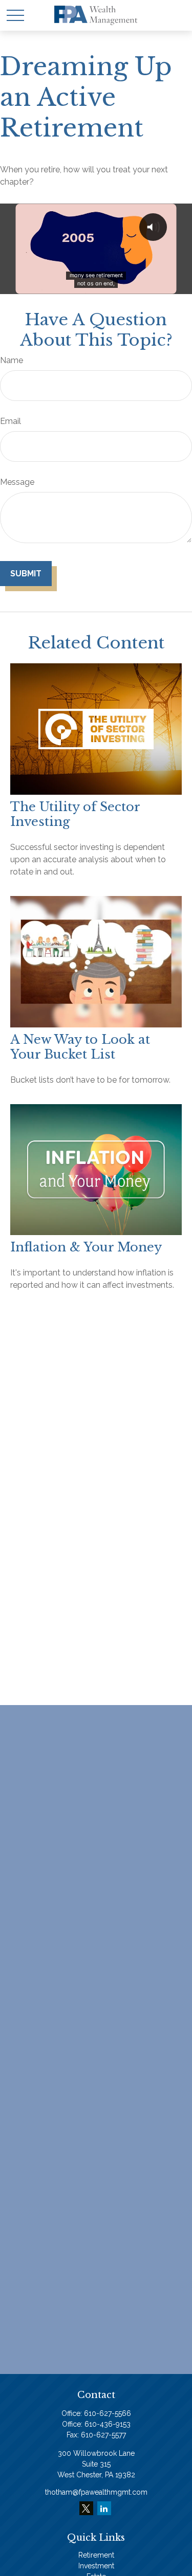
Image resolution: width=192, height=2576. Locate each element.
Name (12, 360)
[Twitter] (86, 2508)
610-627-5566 (108, 2413)
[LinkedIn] (104, 2508)
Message (17, 482)
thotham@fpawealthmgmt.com (96, 2492)
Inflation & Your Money (86, 1247)
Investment (96, 2566)
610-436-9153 (108, 2424)
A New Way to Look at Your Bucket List (80, 1047)
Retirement (96, 2555)
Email (10, 421)
